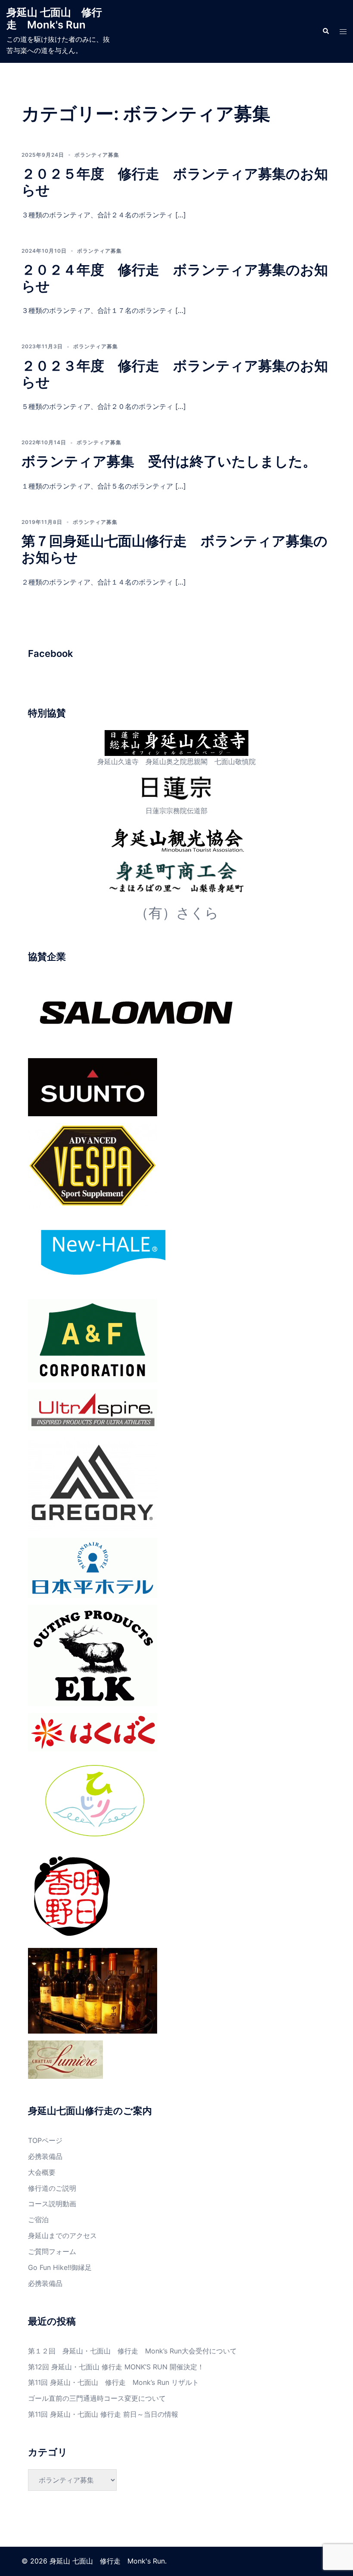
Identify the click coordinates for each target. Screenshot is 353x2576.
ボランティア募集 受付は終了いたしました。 (169, 461)
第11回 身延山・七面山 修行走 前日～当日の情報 (103, 2414)
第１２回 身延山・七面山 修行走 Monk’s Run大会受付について (132, 2351)
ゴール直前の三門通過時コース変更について (97, 2398)
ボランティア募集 (97, 155)
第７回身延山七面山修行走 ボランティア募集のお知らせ (175, 549)
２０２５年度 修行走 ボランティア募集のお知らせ (175, 182)
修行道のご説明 (52, 2188)
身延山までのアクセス (62, 2235)
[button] (325, 31)
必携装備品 (45, 2156)
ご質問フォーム (52, 2251)
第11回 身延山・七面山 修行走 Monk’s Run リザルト (113, 2382)
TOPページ (45, 2140)
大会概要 (42, 2172)
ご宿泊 (38, 2220)
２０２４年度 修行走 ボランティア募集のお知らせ (175, 278)
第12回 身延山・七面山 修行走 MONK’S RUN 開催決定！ (116, 2367)
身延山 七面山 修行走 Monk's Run (54, 19)
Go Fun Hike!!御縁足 (60, 2267)
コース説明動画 (52, 2204)
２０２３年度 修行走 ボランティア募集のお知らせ (175, 374)
